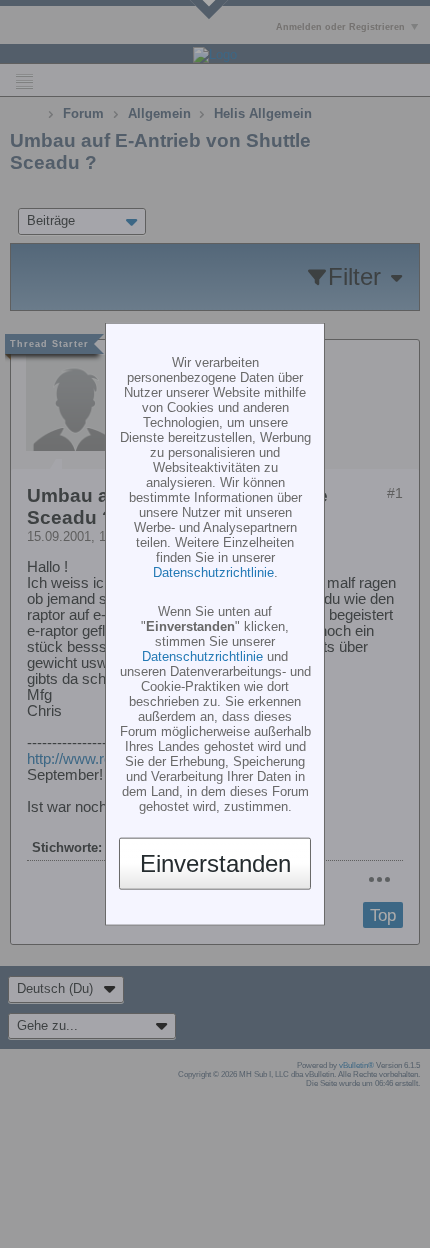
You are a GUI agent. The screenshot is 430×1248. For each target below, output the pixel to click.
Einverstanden (215, 863)
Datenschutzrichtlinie (213, 571)
